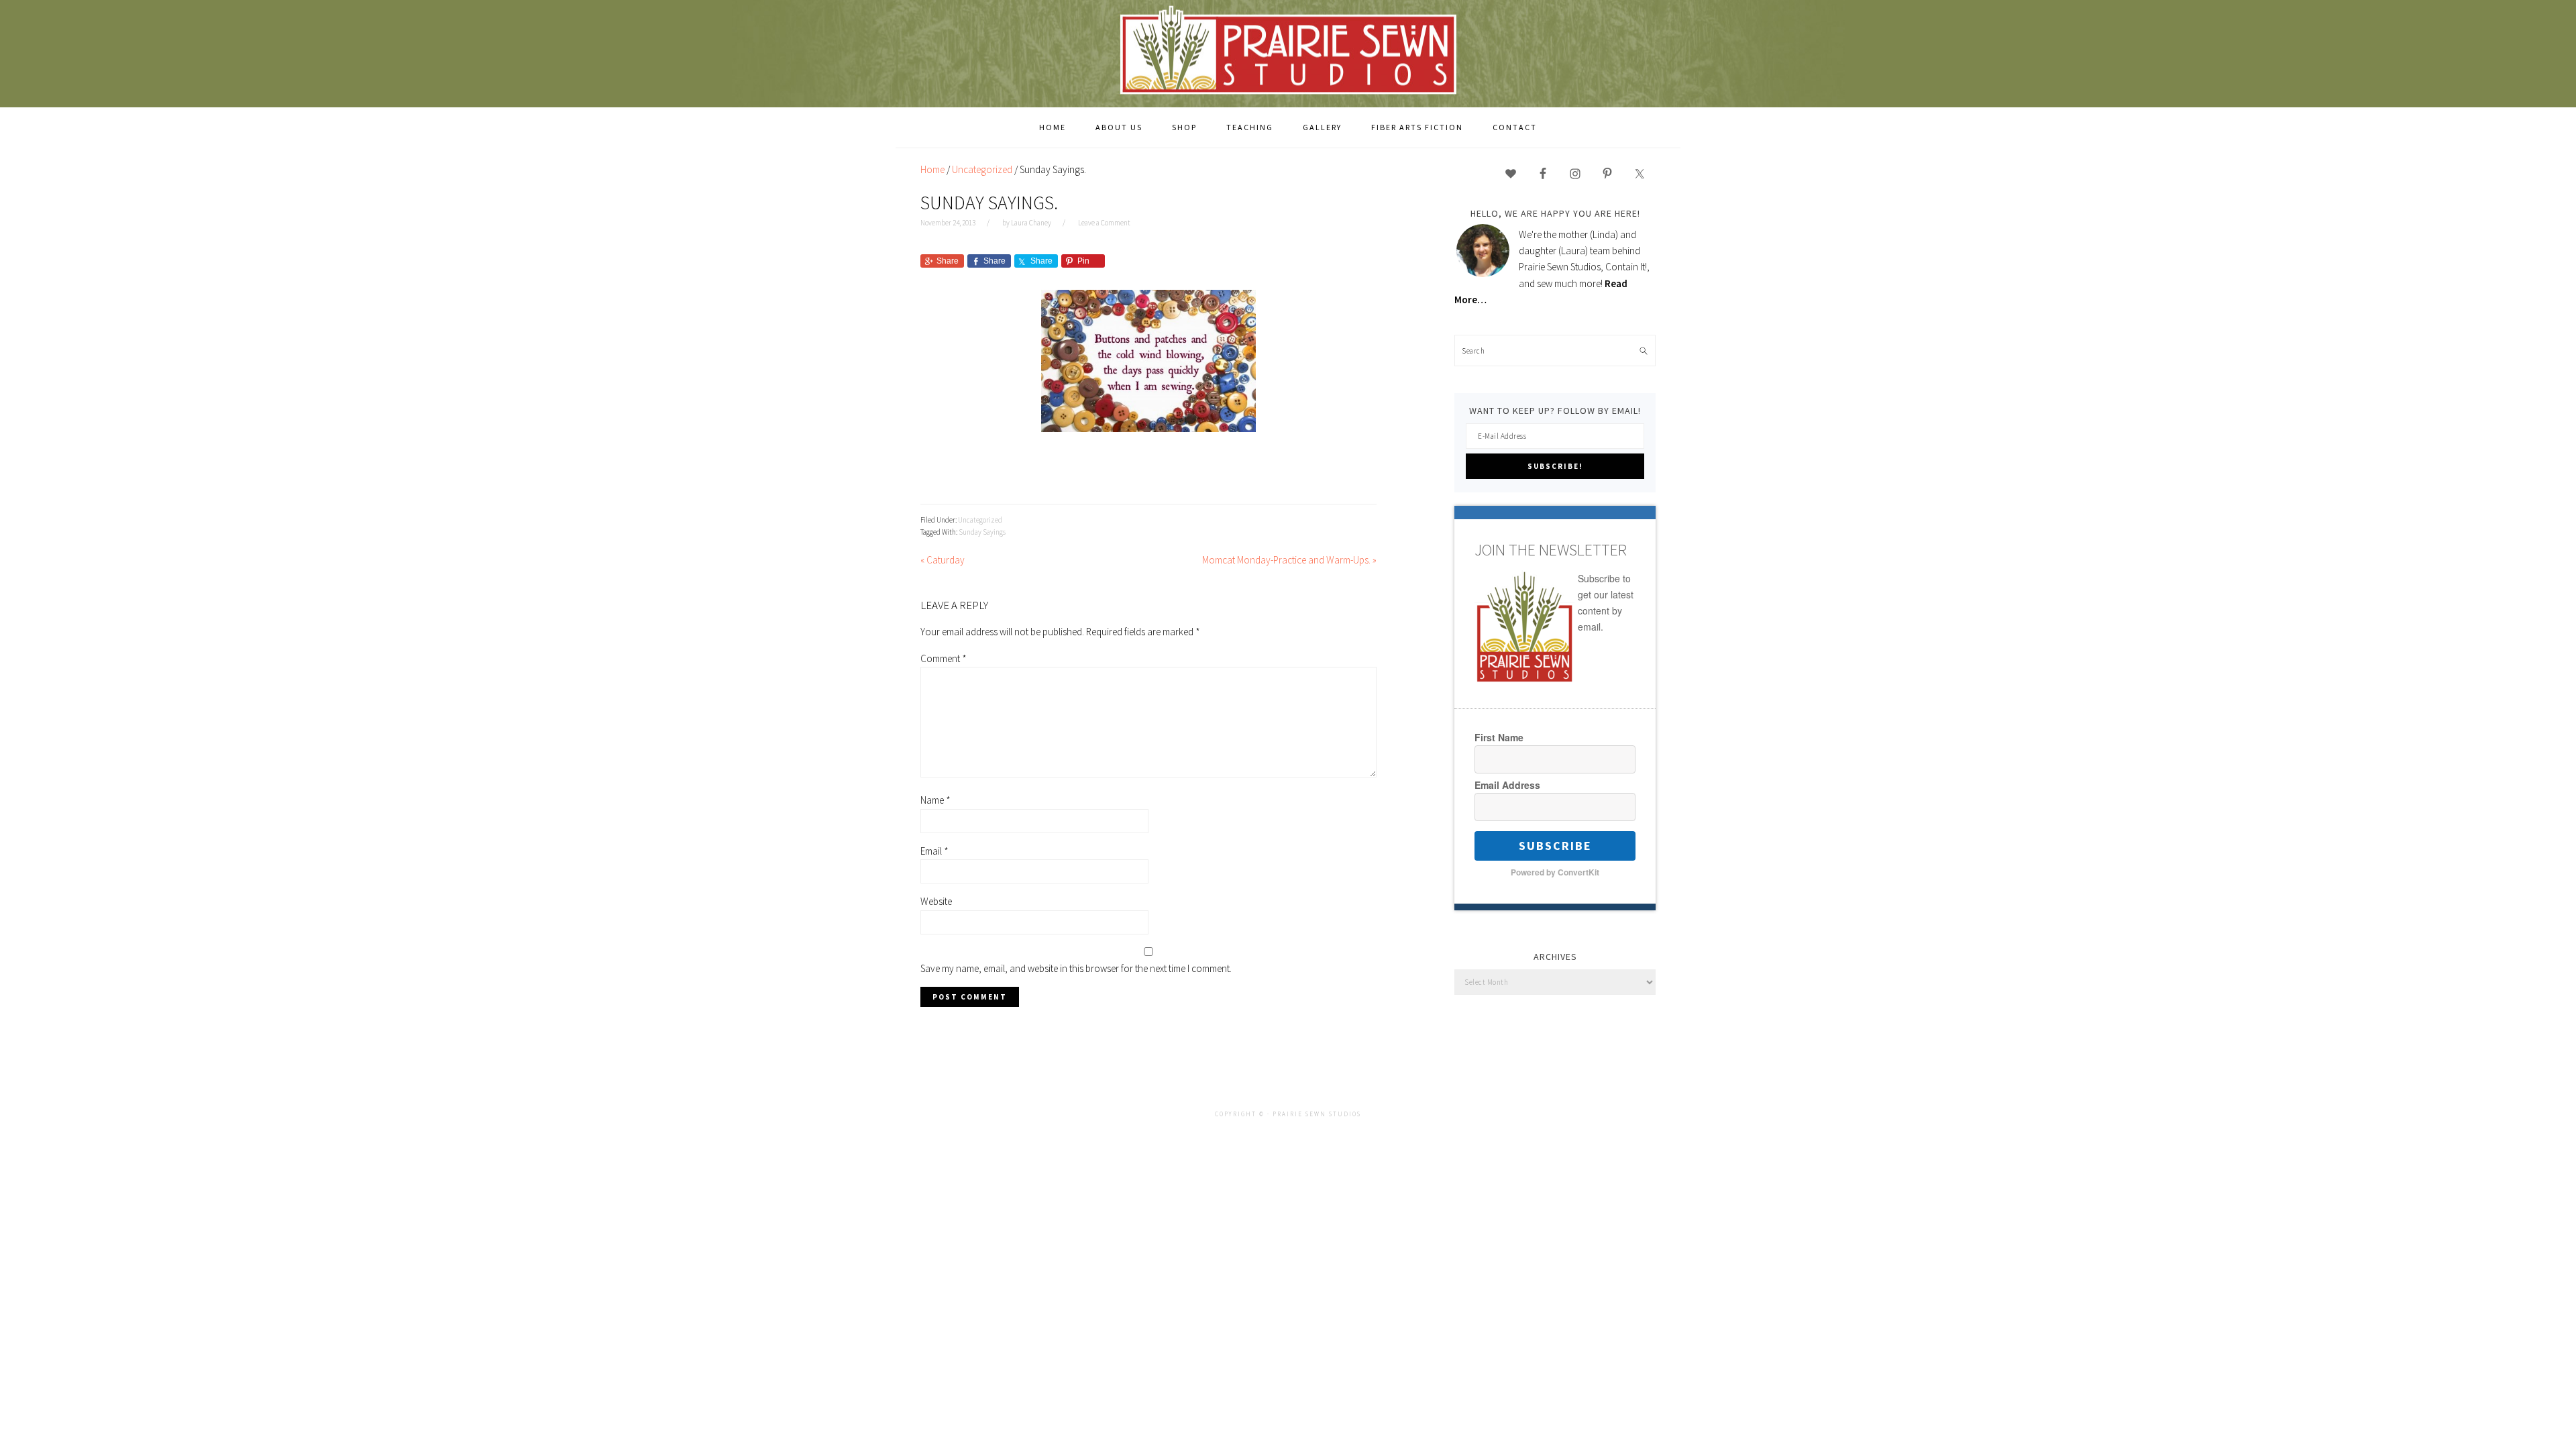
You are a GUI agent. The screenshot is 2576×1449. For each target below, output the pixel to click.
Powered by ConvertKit (1555, 872)
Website (936, 901)
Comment (944, 658)
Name (935, 800)
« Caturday (943, 560)
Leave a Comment (1104, 223)
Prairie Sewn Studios (1288, 53)
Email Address (1507, 785)
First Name (1499, 737)
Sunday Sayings (982, 532)
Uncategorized (980, 520)
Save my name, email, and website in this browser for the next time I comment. (1076, 968)
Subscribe (1555, 846)
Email (934, 851)
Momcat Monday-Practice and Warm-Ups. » (1289, 560)
